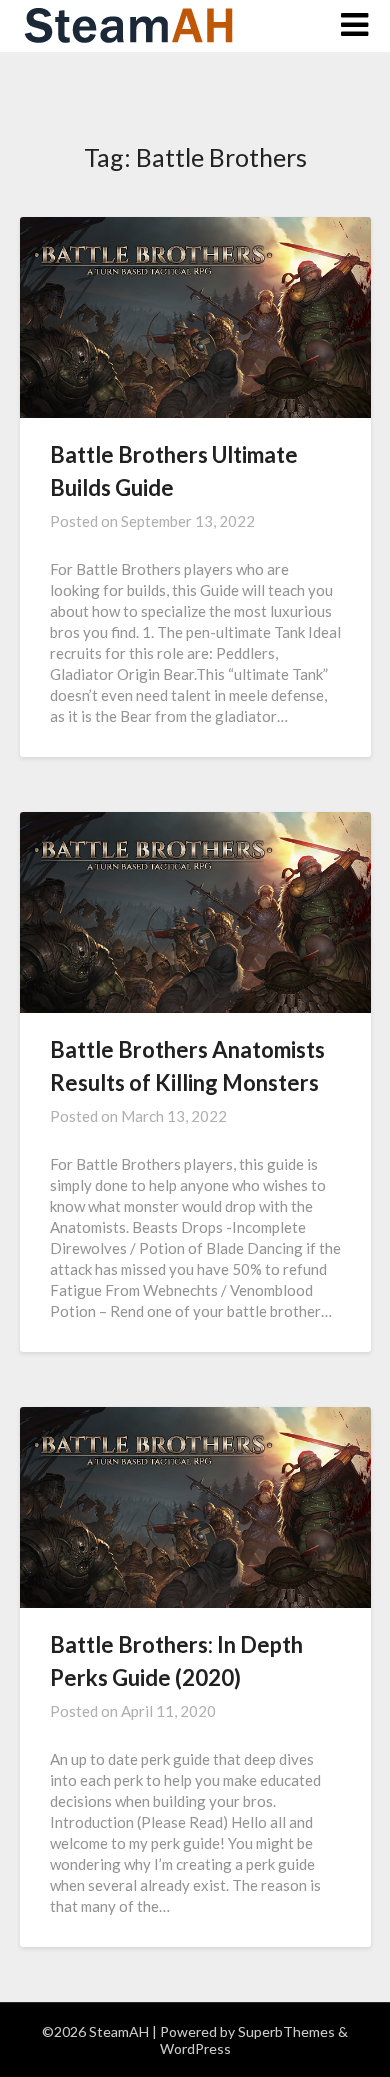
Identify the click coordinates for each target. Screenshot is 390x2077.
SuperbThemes (286, 2031)
